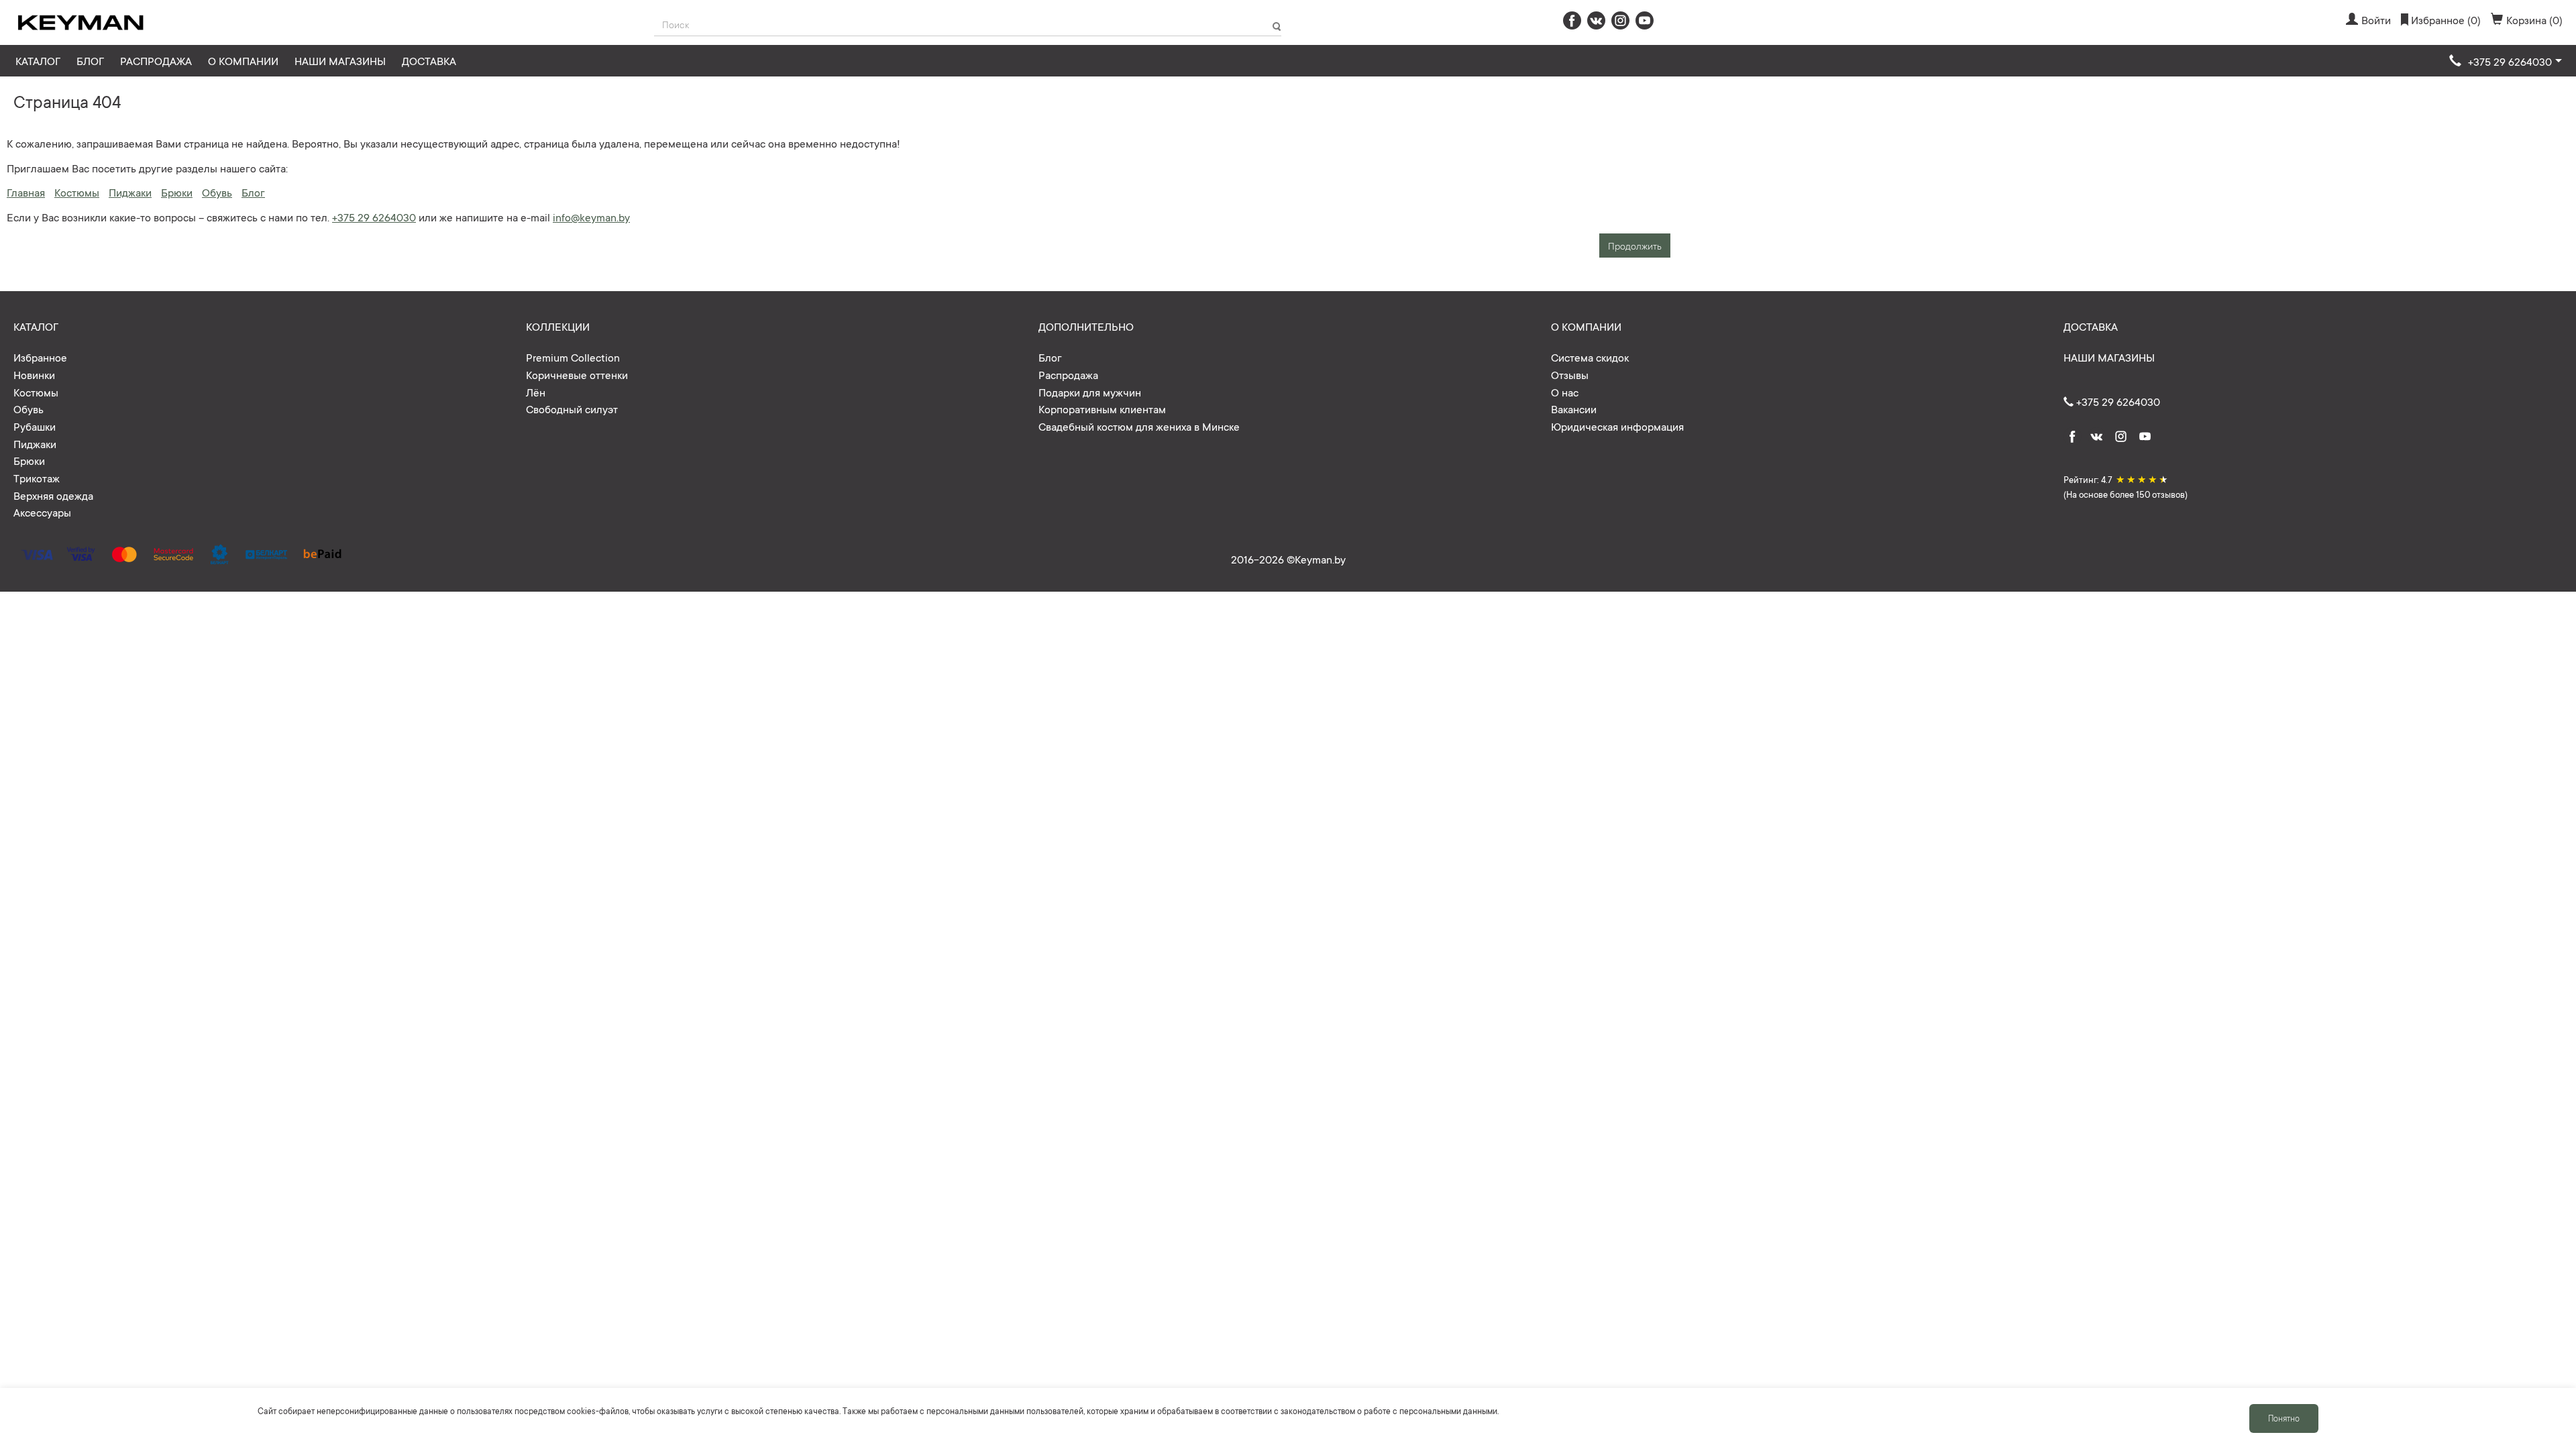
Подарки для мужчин (1090, 392)
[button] (2506, 62)
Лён (536, 392)
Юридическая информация (1617, 426)
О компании (243, 60)
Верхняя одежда (53, 495)
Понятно (2284, 1418)
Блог (90, 60)
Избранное (40, 357)
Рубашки (35, 426)
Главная (26, 192)
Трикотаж (37, 478)
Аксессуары (42, 512)
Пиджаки (130, 192)
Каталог (38, 60)
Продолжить (1635, 246)
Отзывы (1570, 374)
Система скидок (1590, 357)
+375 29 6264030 (374, 217)
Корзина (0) (2534, 19)
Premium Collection (573, 357)
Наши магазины (340, 60)
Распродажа (156, 60)
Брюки (177, 192)
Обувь (217, 192)
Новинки (34, 374)
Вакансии (1574, 409)
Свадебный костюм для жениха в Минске (1139, 426)
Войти (2376, 19)
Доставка (429, 60)
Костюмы (77, 192)
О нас (1565, 392)
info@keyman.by (591, 217)
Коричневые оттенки (577, 374)
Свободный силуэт (572, 409)
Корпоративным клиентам (1102, 409)
